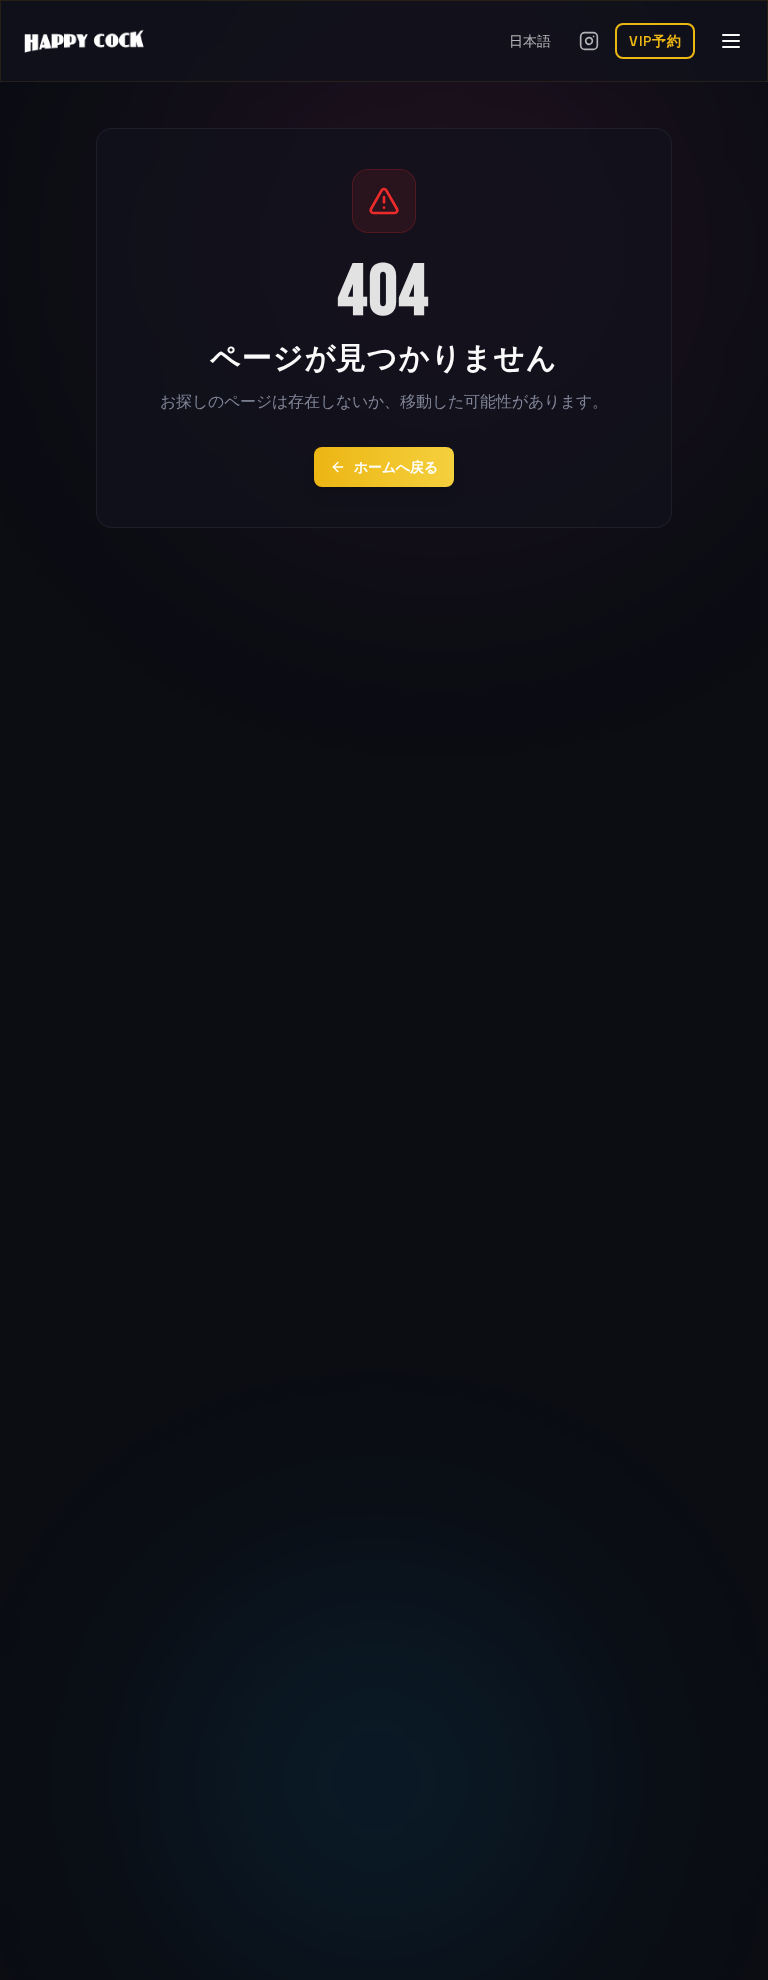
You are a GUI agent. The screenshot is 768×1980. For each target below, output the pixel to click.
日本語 (530, 41)
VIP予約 (655, 41)
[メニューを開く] (731, 41)
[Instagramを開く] (589, 41)
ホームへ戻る (396, 467)
